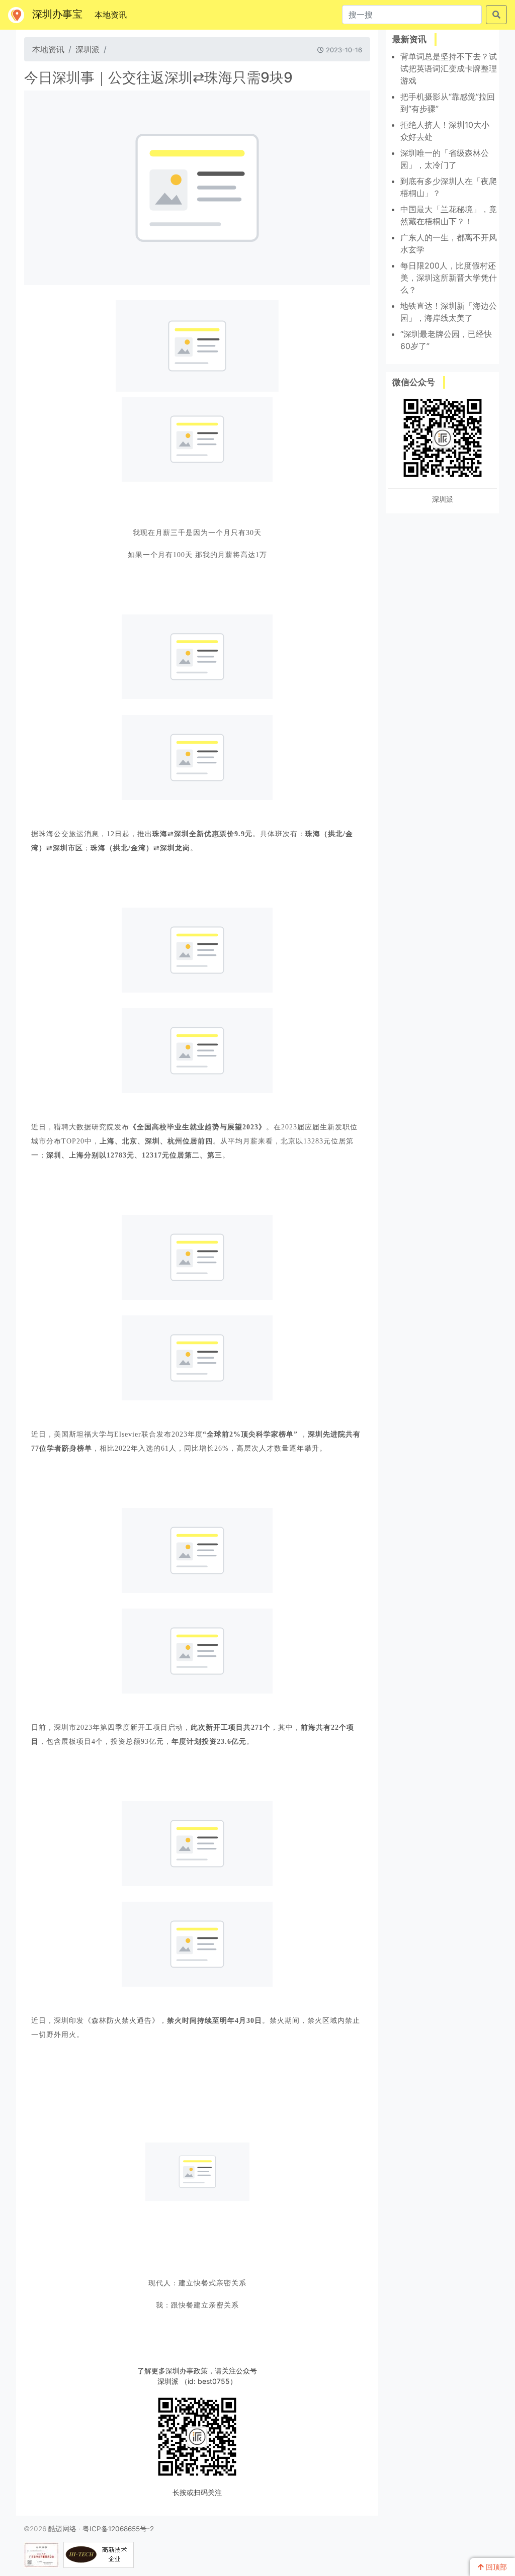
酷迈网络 (62, 2529)
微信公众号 (414, 382)
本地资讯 (113, 14)
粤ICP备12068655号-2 (118, 2529)
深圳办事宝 (57, 14)
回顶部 (495, 2567)
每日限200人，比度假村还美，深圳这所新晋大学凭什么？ (449, 278)
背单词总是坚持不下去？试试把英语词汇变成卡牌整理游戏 (449, 68)
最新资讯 (409, 39)
